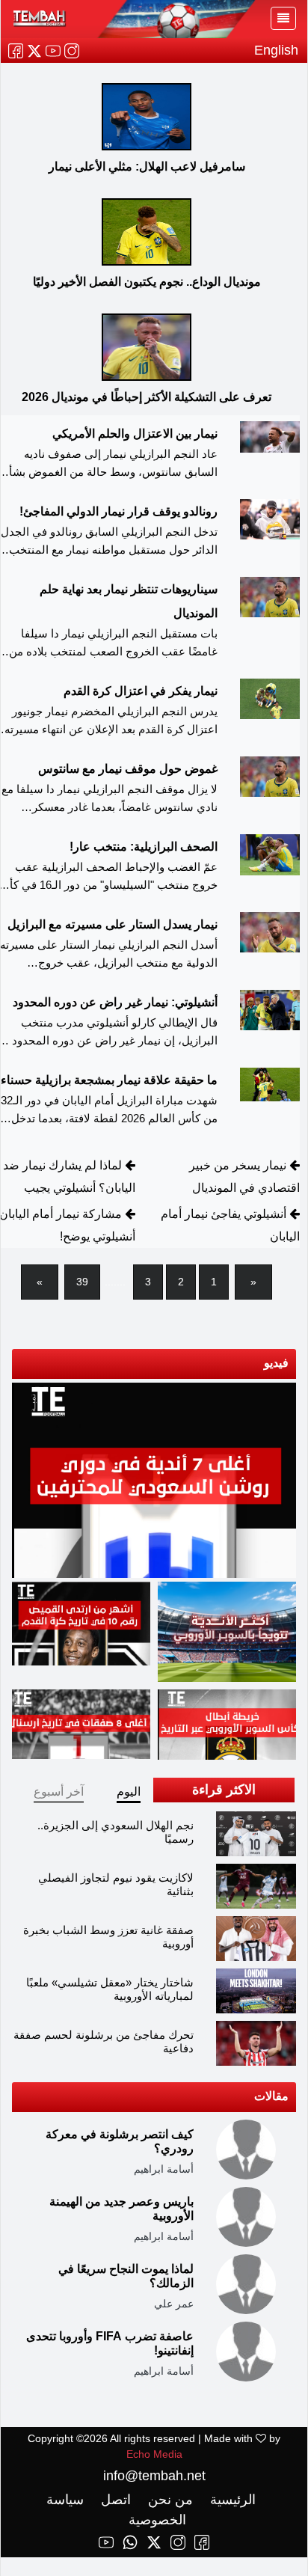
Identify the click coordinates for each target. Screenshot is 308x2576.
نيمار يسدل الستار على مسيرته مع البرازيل (113, 924)
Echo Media (154, 2454)
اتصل (114, 2500)
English (276, 50)
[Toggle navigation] (283, 18)
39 (82, 1282)
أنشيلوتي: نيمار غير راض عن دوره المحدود (115, 1002)
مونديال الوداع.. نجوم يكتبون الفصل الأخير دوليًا (147, 282)
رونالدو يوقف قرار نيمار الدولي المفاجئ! (118, 511)
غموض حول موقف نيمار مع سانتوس (128, 769)
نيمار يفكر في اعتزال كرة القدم (141, 691)
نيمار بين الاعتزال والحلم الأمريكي (135, 434)
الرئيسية (231, 2500)
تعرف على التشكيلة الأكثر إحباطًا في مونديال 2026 (147, 397)
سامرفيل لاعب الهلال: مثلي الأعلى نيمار (147, 166)
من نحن (169, 2500)
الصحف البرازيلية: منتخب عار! (144, 847)
